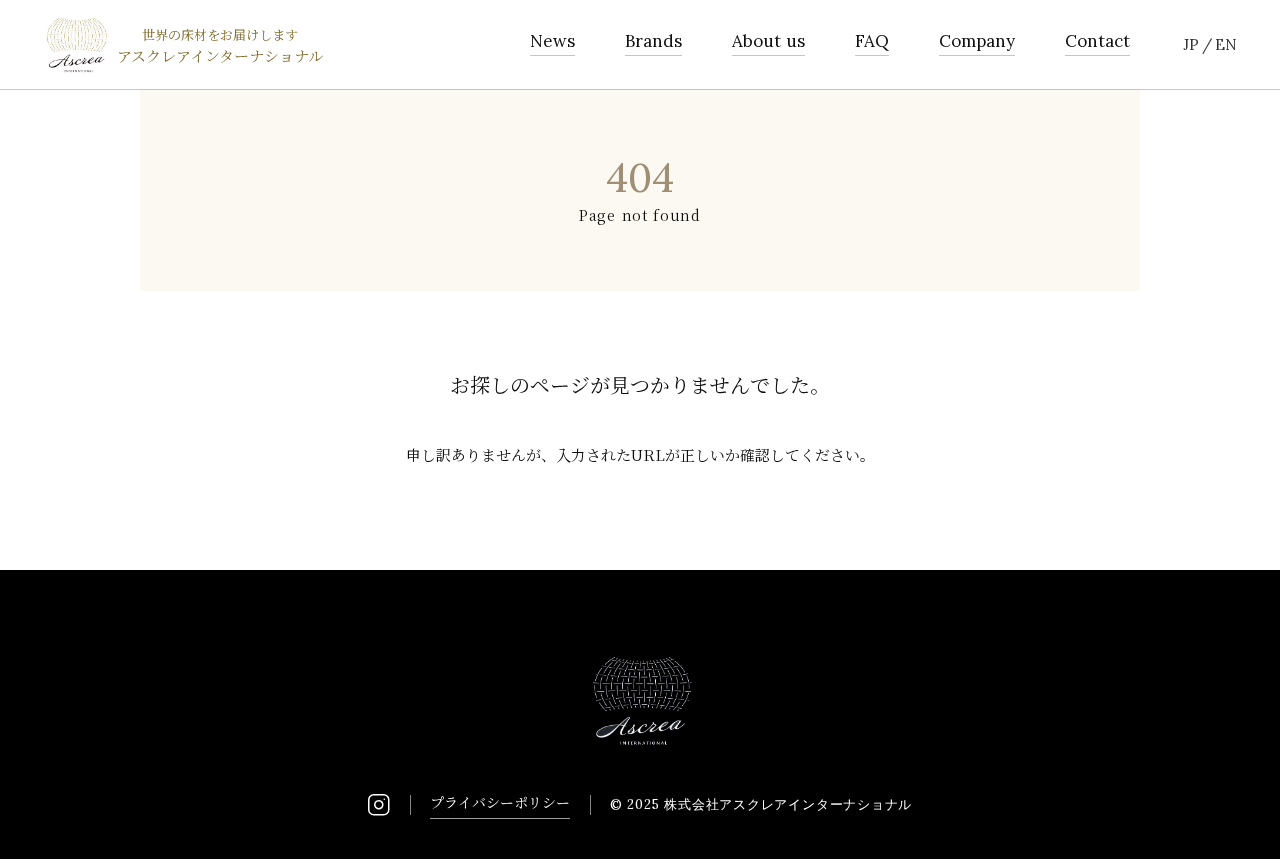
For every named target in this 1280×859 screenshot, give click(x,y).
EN (1226, 44)
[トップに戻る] (1240, 819)
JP (1191, 44)
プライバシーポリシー (500, 802)
